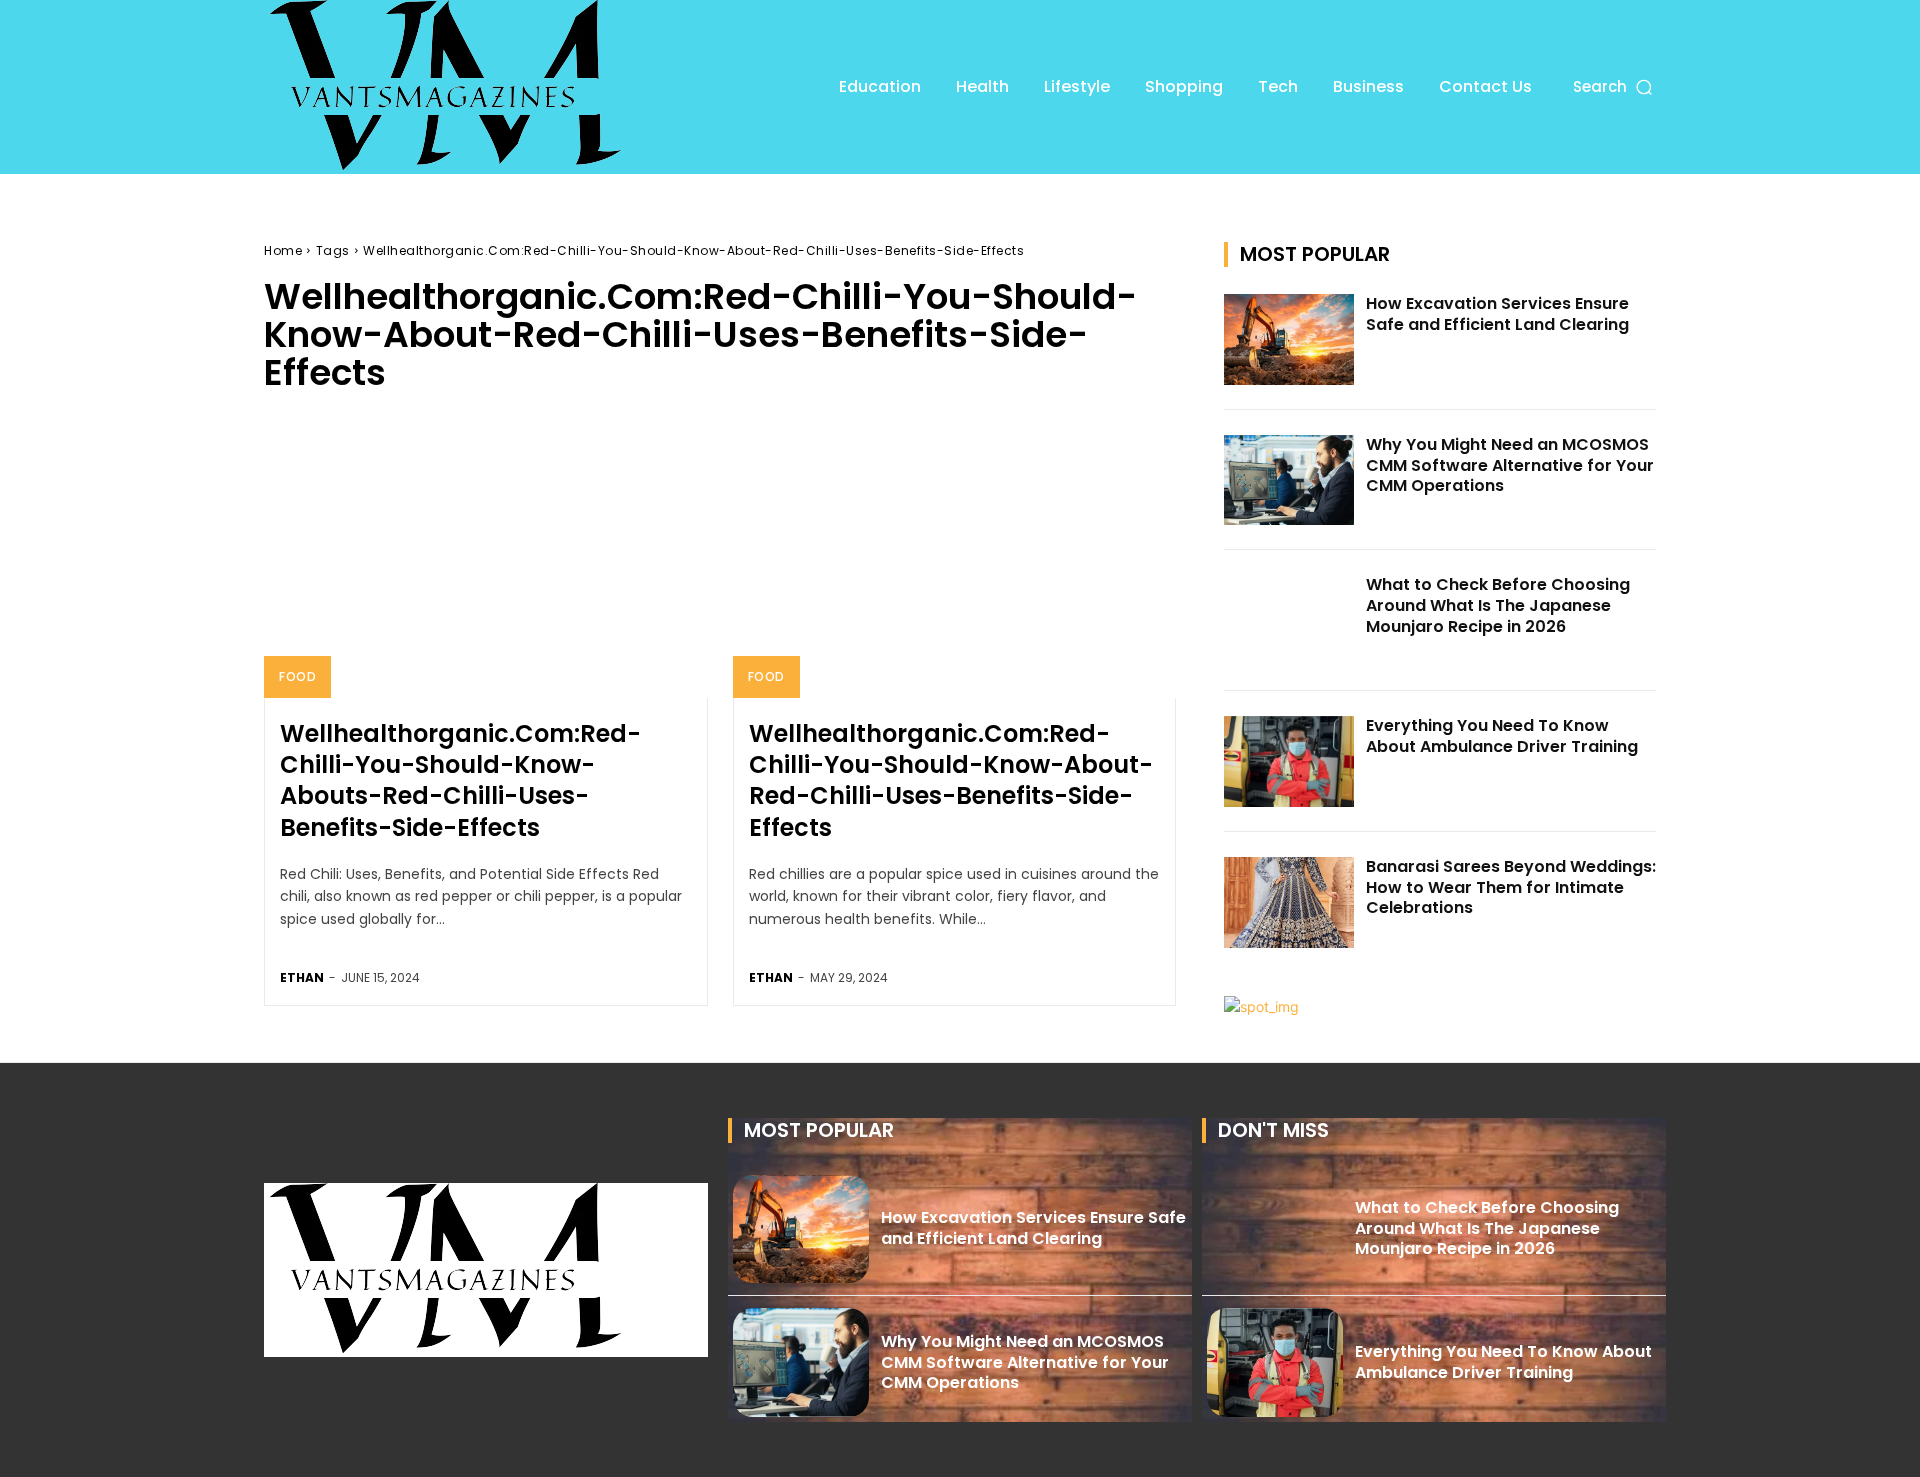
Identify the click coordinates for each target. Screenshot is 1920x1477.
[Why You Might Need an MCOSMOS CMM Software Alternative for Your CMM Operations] (1289, 480)
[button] (1614, 86)
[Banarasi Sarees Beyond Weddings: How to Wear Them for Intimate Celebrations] (1289, 902)
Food (297, 676)
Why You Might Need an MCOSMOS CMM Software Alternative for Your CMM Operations (1510, 465)
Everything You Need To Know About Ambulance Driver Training (1502, 736)
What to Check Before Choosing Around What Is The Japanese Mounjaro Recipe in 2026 (1498, 605)
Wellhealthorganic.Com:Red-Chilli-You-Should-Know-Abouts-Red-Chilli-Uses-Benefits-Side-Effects (460, 780)
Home (283, 250)
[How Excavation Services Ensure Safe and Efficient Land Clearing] (1289, 339)
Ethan (302, 977)
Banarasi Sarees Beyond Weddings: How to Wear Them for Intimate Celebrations (1511, 887)
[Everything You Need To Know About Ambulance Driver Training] (1289, 761)
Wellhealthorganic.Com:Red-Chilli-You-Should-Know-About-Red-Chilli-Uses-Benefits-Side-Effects (951, 780)
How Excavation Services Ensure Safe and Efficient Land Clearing (1497, 314)
